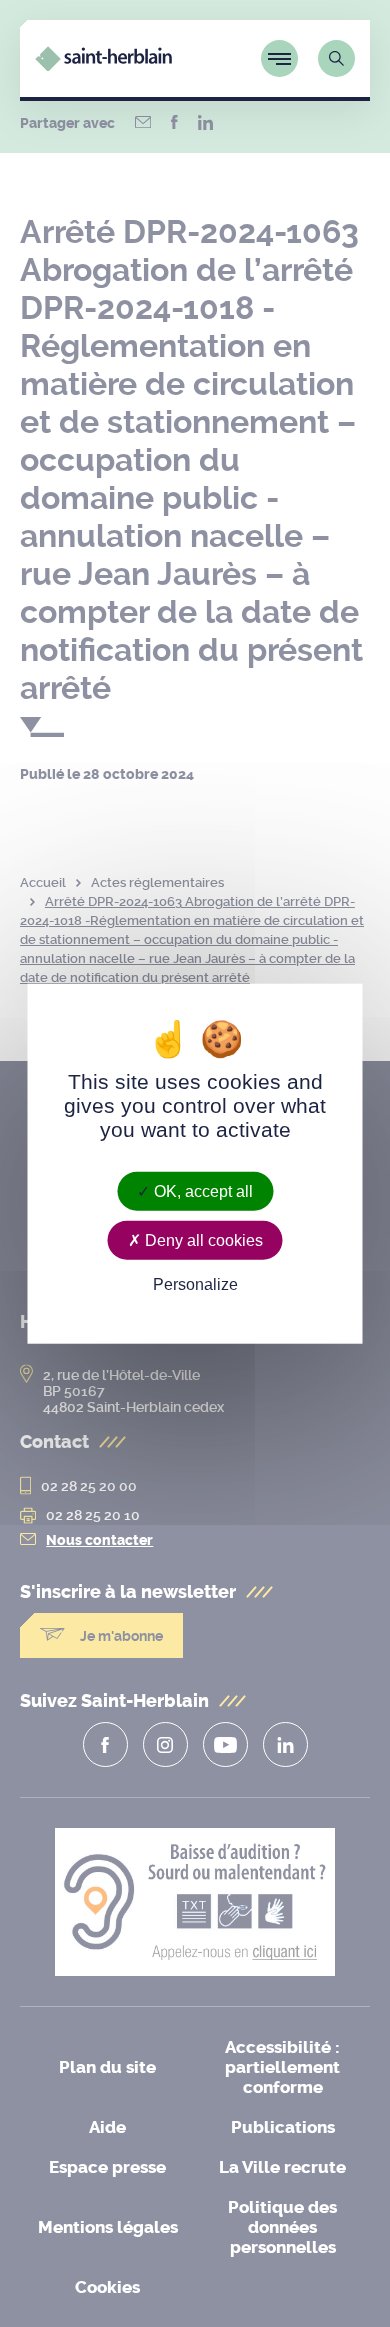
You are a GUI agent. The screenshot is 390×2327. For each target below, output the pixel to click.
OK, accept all (201, 1190)
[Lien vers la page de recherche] (336, 58)
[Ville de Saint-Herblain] (103, 65)
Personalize (195, 1284)
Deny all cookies (202, 1239)
